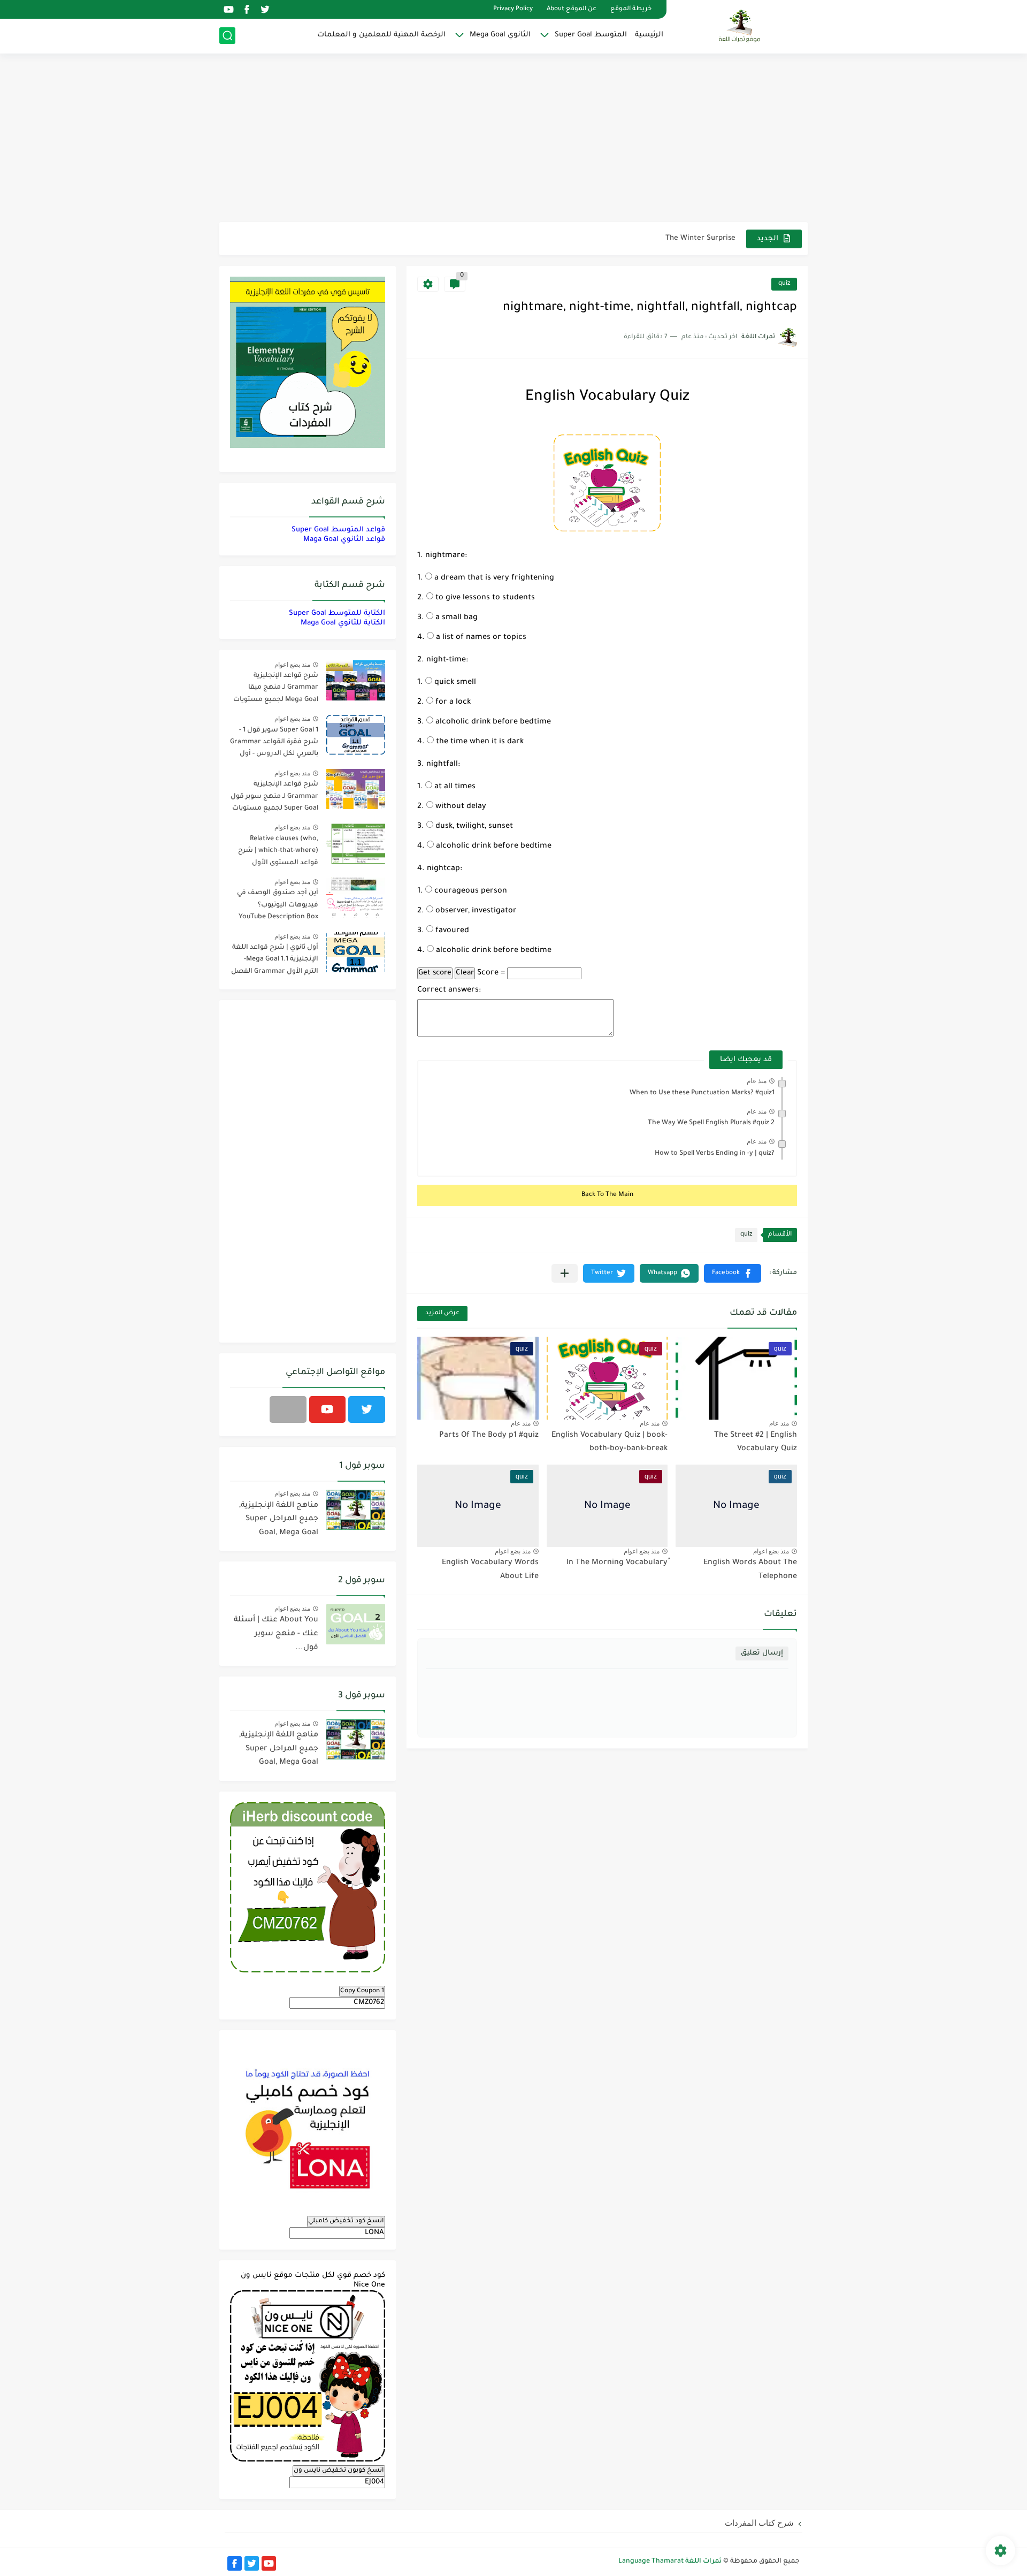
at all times (454, 787)
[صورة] (356, 680)
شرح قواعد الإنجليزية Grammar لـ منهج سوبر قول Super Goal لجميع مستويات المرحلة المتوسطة (274, 798)
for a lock (452, 703)
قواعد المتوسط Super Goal (338, 530)
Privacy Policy (513, 9)
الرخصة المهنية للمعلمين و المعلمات (381, 35)
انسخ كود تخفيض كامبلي (346, 2221)
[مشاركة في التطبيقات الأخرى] (565, 1273)
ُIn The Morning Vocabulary (617, 1563)
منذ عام (757, 1081)
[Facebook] (288, 1409)
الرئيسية (649, 35)
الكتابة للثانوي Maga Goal (343, 623)
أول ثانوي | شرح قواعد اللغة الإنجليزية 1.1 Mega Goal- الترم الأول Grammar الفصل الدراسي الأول (275, 961)
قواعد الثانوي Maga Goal (344, 540)
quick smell (454, 683)
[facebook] (247, 9)
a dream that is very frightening (493, 578)
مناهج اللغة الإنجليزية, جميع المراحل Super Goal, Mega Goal (279, 1519)
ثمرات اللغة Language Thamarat (670, 2562)
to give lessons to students (484, 598)
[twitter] (265, 9)
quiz (784, 284)
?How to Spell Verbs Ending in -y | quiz (715, 1154)
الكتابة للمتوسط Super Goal (337, 613)
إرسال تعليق (762, 1653)
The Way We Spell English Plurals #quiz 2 (711, 1123)
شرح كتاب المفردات (759, 2523)
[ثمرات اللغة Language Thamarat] (741, 26)
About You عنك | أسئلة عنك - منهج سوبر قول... (276, 1634)
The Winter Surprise (700, 238)
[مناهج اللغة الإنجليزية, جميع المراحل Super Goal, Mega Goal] (356, 1510)
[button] (733, 1273)
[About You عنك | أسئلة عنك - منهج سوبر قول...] (356, 1624)
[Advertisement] (513, 139)
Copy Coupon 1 (362, 1991)
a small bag (455, 618)
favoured (451, 931)
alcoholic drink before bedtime (492, 722)
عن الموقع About (572, 9)
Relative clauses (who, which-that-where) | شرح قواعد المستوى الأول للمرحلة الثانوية (278, 853)
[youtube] (228, 9)
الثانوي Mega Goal (500, 35)
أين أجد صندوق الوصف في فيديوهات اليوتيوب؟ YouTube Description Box (278, 905)
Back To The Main (607, 1195)
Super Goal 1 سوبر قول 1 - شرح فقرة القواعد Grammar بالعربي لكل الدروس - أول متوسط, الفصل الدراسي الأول (274, 744)
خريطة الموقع (631, 9)
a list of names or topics (480, 638)
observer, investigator (475, 911)
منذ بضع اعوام (771, 1551)
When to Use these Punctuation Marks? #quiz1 (702, 1093)
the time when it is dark (479, 742)
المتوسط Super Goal (591, 35)
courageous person (470, 891)
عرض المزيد (442, 1313)
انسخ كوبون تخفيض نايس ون (339, 2471)
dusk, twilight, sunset (473, 827)
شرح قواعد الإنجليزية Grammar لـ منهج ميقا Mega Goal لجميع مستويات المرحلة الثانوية (276, 689)
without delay (460, 807)
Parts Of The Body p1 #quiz (489, 1436)
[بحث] (227, 36)
